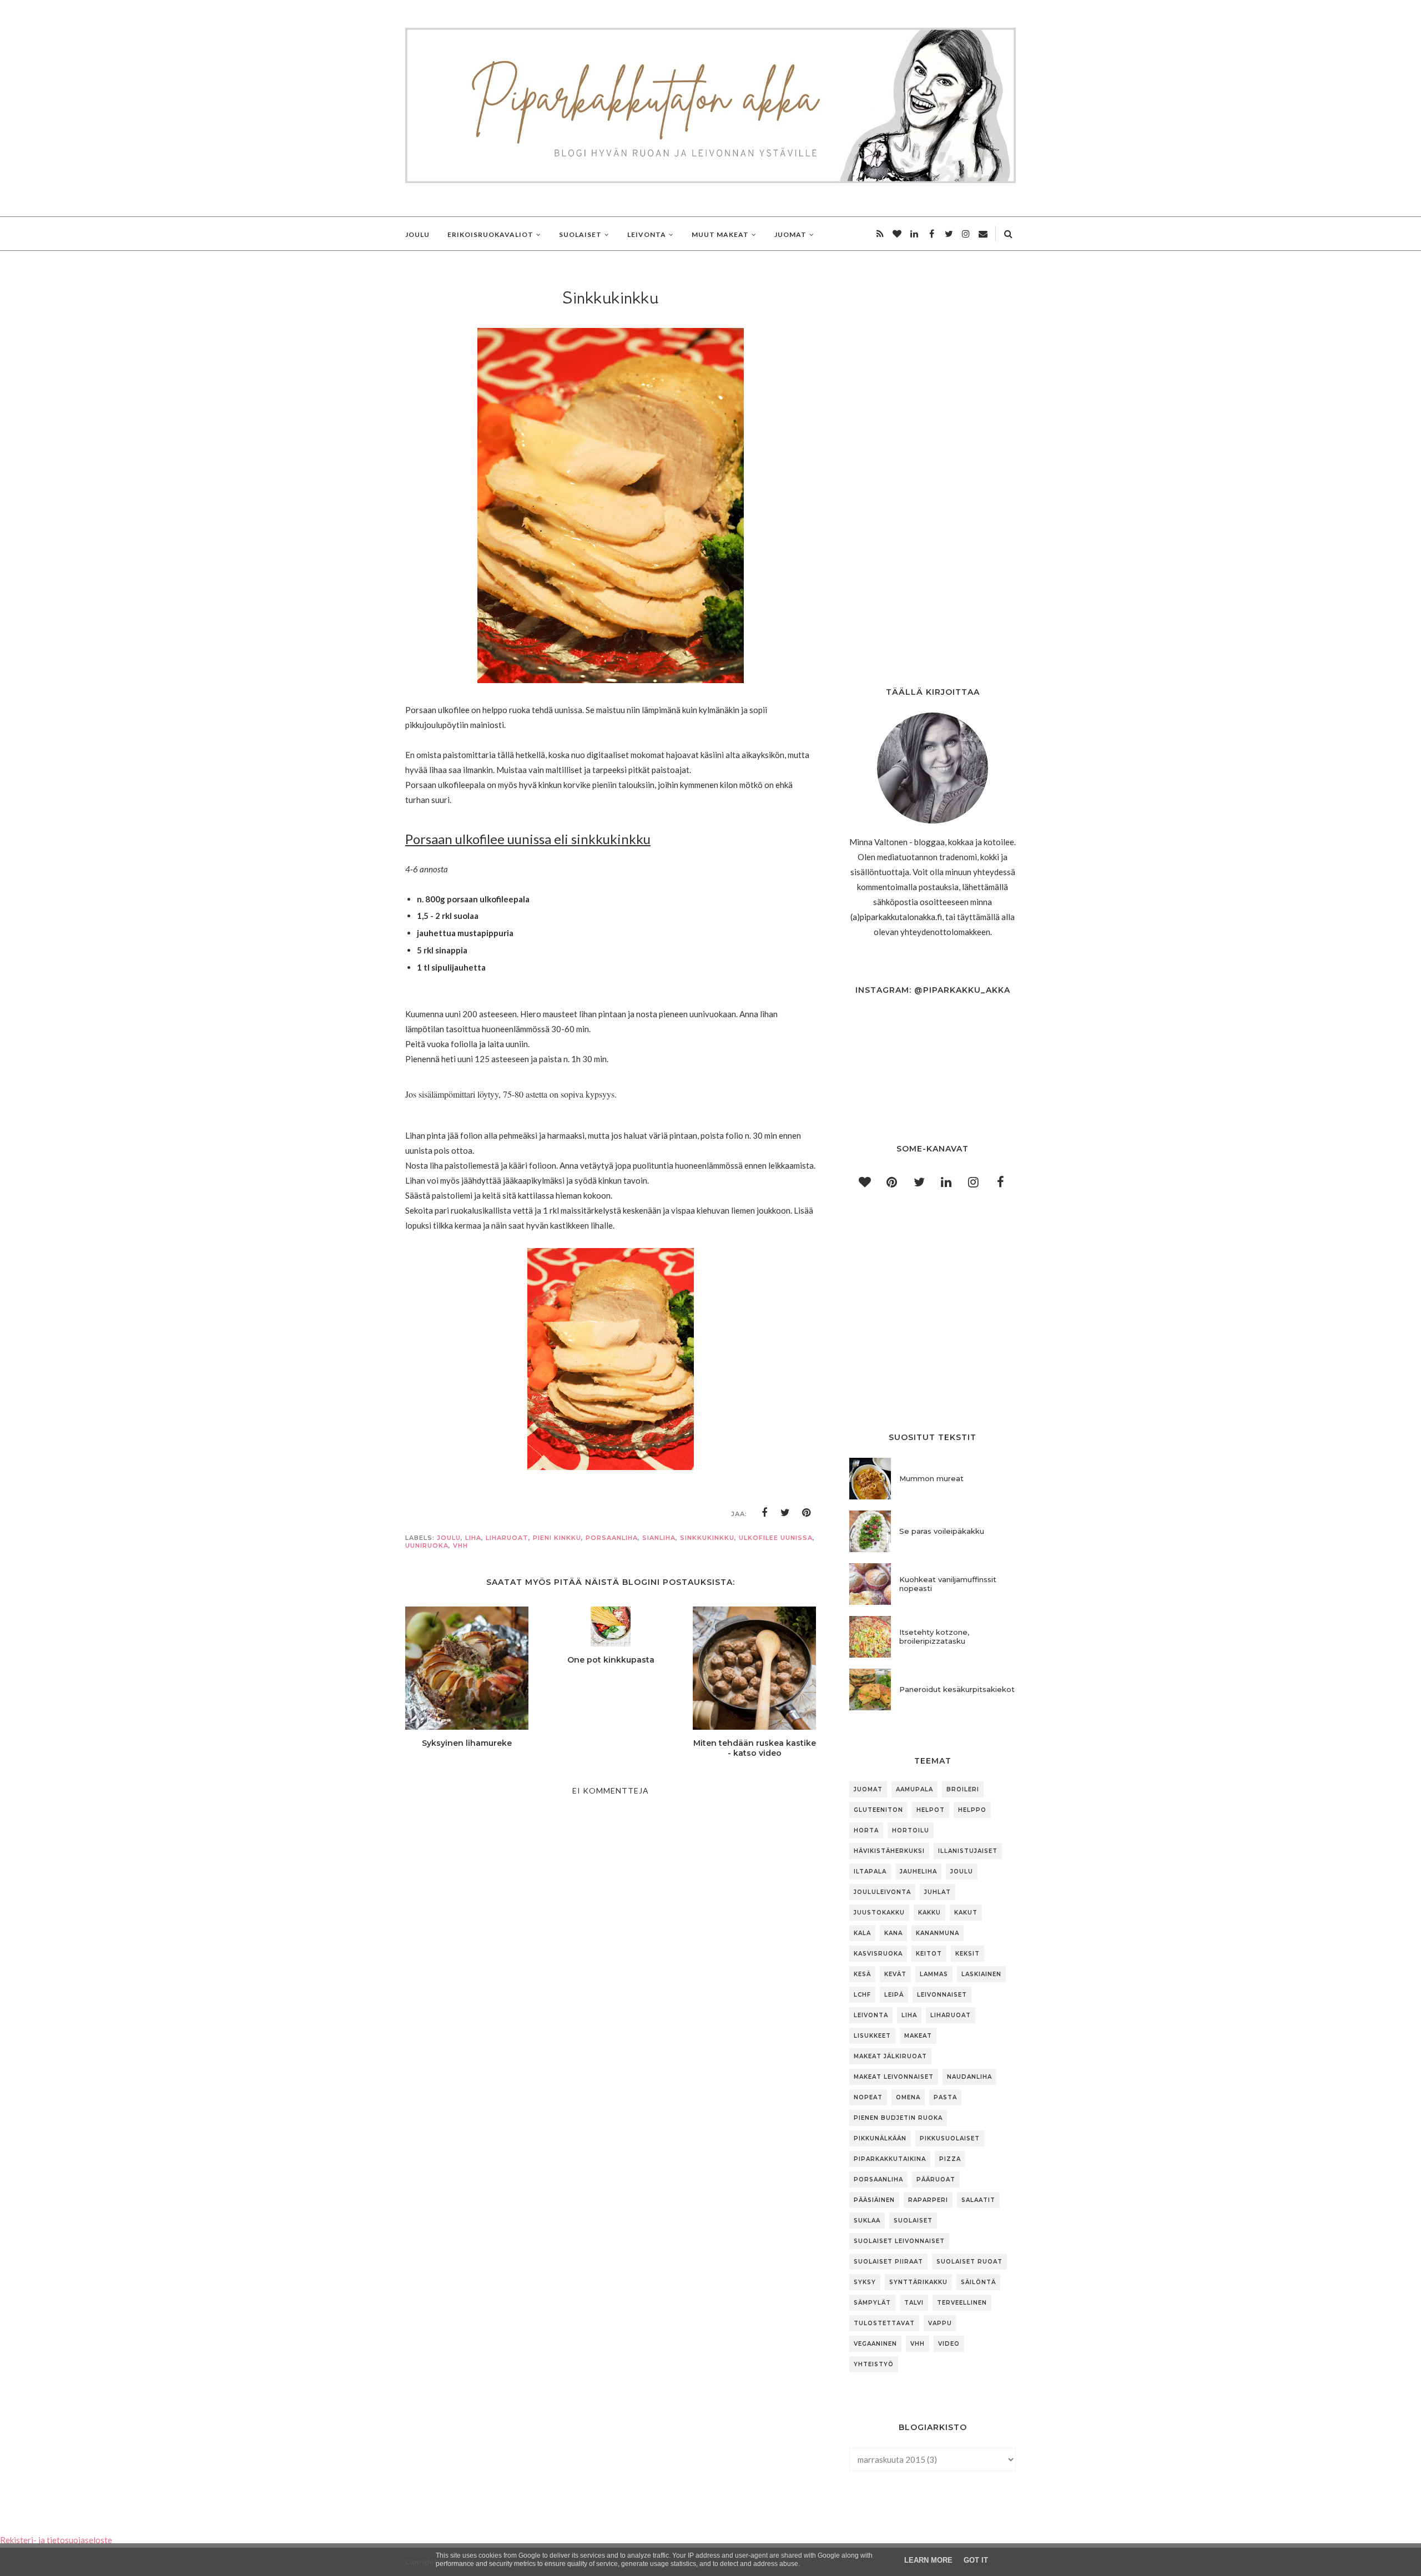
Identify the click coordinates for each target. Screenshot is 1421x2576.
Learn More (928, 2560)
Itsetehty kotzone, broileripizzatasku (934, 1636)
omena (908, 2097)
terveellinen (962, 2303)
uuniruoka (427, 1545)
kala (862, 1933)
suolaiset (913, 2221)
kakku (929, 1913)
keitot (929, 1954)
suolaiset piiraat (888, 2262)
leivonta (871, 2015)
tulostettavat (884, 2323)
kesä (862, 1974)
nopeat (868, 2097)
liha (473, 1538)
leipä (894, 1995)
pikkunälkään (880, 2138)
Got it (976, 2560)
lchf (862, 1995)
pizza (950, 2159)
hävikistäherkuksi (889, 1851)
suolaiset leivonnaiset (899, 2241)
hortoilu (911, 1830)
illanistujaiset (968, 1851)
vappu (940, 2323)
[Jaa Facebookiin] (764, 1513)
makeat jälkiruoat (890, 2056)
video (949, 2344)
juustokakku (879, 1913)
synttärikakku (918, 2282)
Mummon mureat (931, 1478)
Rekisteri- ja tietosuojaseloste (56, 2540)
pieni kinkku (557, 1538)
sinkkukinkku (707, 1538)
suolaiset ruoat (969, 2262)
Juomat (868, 1789)
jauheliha (918, 1872)
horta (866, 1830)
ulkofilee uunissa (776, 1538)
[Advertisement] (611, 2158)
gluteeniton (878, 1810)
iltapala (870, 1872)
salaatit (978, 2200)
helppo (972, 1810)
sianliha (659, 1538)
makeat (918, 2036)
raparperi (928, 2200)
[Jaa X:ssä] (785, 1513)
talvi (914, 2303)
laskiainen (981, 1974)
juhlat (938, 1892)
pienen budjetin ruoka (898, 2118)
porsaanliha (612, 1538)
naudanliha (969, 2077)
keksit (968, 1954)
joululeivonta (882, 1892)
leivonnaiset (942, 1995)
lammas (934, 1974)
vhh (460, 1545)
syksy (865, 2282)
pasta (945, 2097)
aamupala (914, 1789)
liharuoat (507, 1538)
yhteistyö (874, 2364)
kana (893, 1933)
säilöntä (978, 2282)
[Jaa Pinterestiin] (807, 1513)
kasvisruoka (878, 1954)
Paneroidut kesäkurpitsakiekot (957, 1689)
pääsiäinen (874, 2200)
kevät (895, 1974)
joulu (449, 1538)
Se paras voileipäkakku (942, 1531)
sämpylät (872, 2303)
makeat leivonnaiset (894, 2077)
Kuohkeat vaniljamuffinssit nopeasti (948, 1584)
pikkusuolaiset (950, 2138)
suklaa (867, 2221)
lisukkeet (872, 2036)
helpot (931, 1810)
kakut (966, 1913)
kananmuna (938, 1933)
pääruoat (936, 2180)
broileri (963, 1789)
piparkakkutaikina (890, 2159)
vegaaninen (875, 2344)
